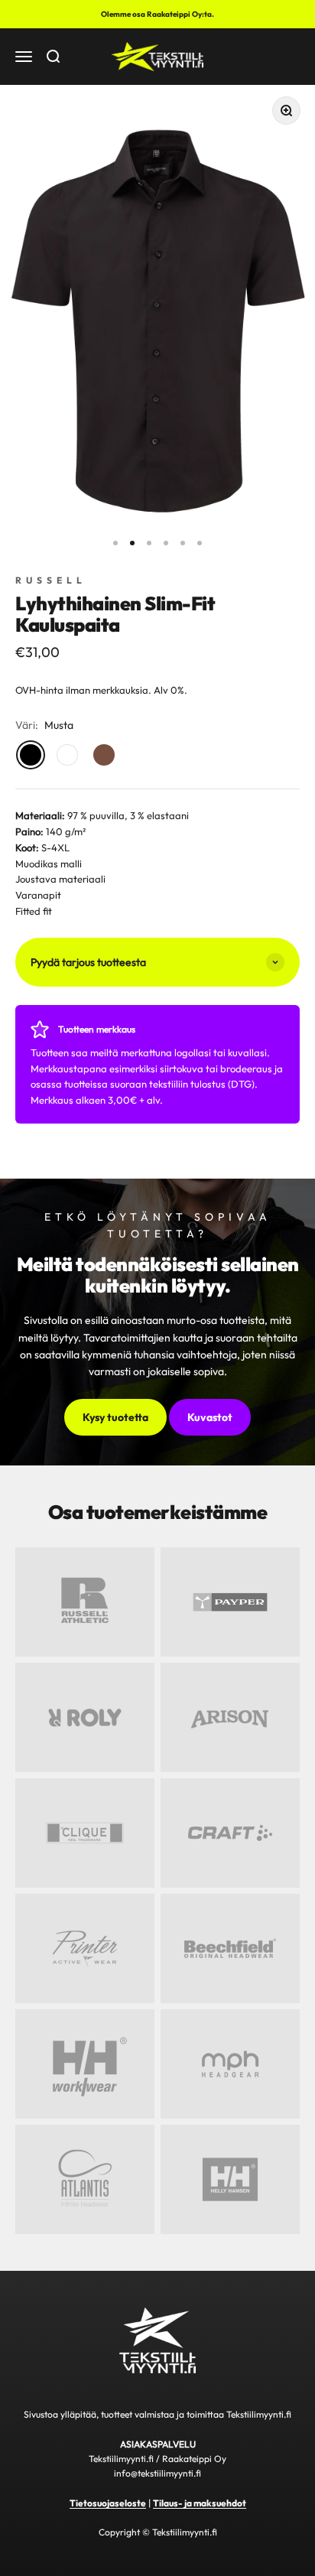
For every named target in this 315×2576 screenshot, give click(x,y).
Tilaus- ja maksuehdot (200, 2503)
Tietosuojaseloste (108, 2503)
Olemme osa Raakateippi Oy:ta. (157, 14)
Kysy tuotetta (115, 1417)
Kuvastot (210, 1417)
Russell (51, 580)
